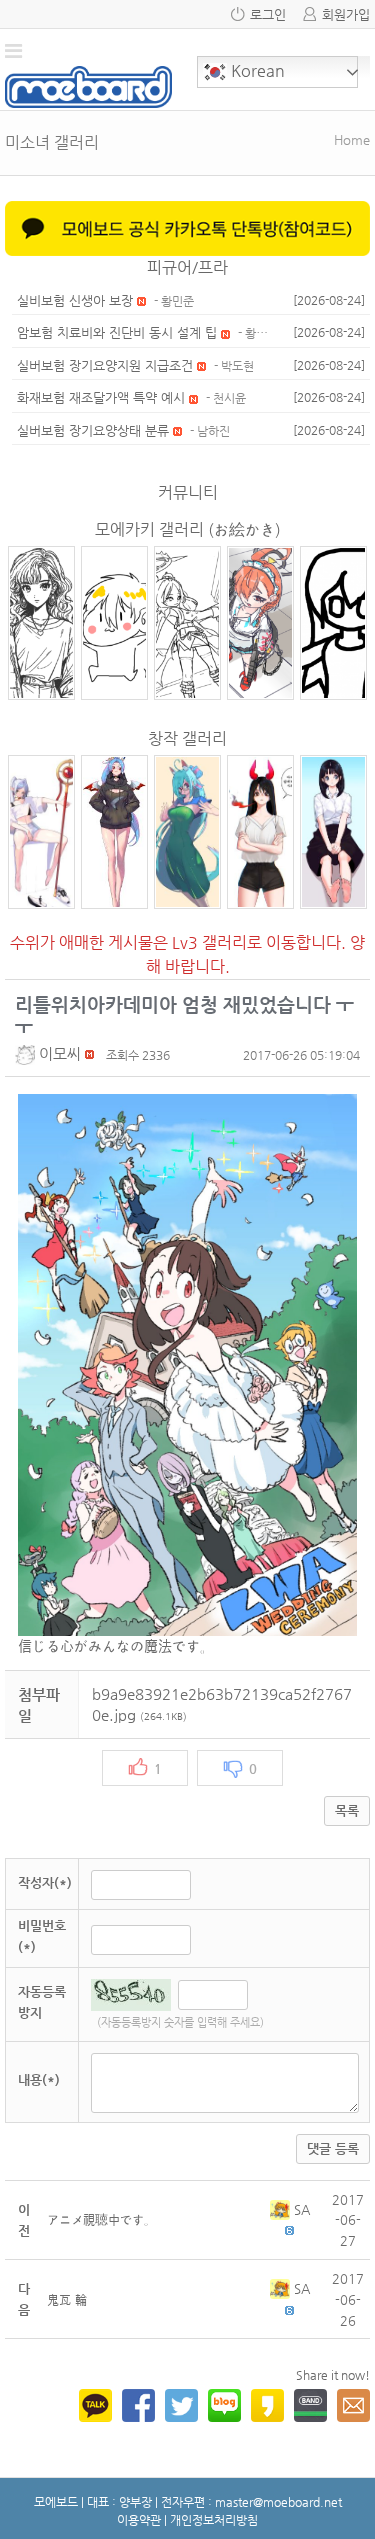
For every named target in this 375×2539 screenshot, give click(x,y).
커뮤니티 (188, 492)
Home (352, 139)
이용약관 (139, 2520)
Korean (256, 70)
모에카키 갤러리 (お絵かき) (188, 529)
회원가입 (346, 14)
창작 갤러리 (187, 738)
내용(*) (39, 2079)
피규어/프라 (187, 267)
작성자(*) (45, 1882)
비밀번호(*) (42, 1936)
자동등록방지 (42, 2002)
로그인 (268, 14)
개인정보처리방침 (214, 2520)
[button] (27, 1053)
